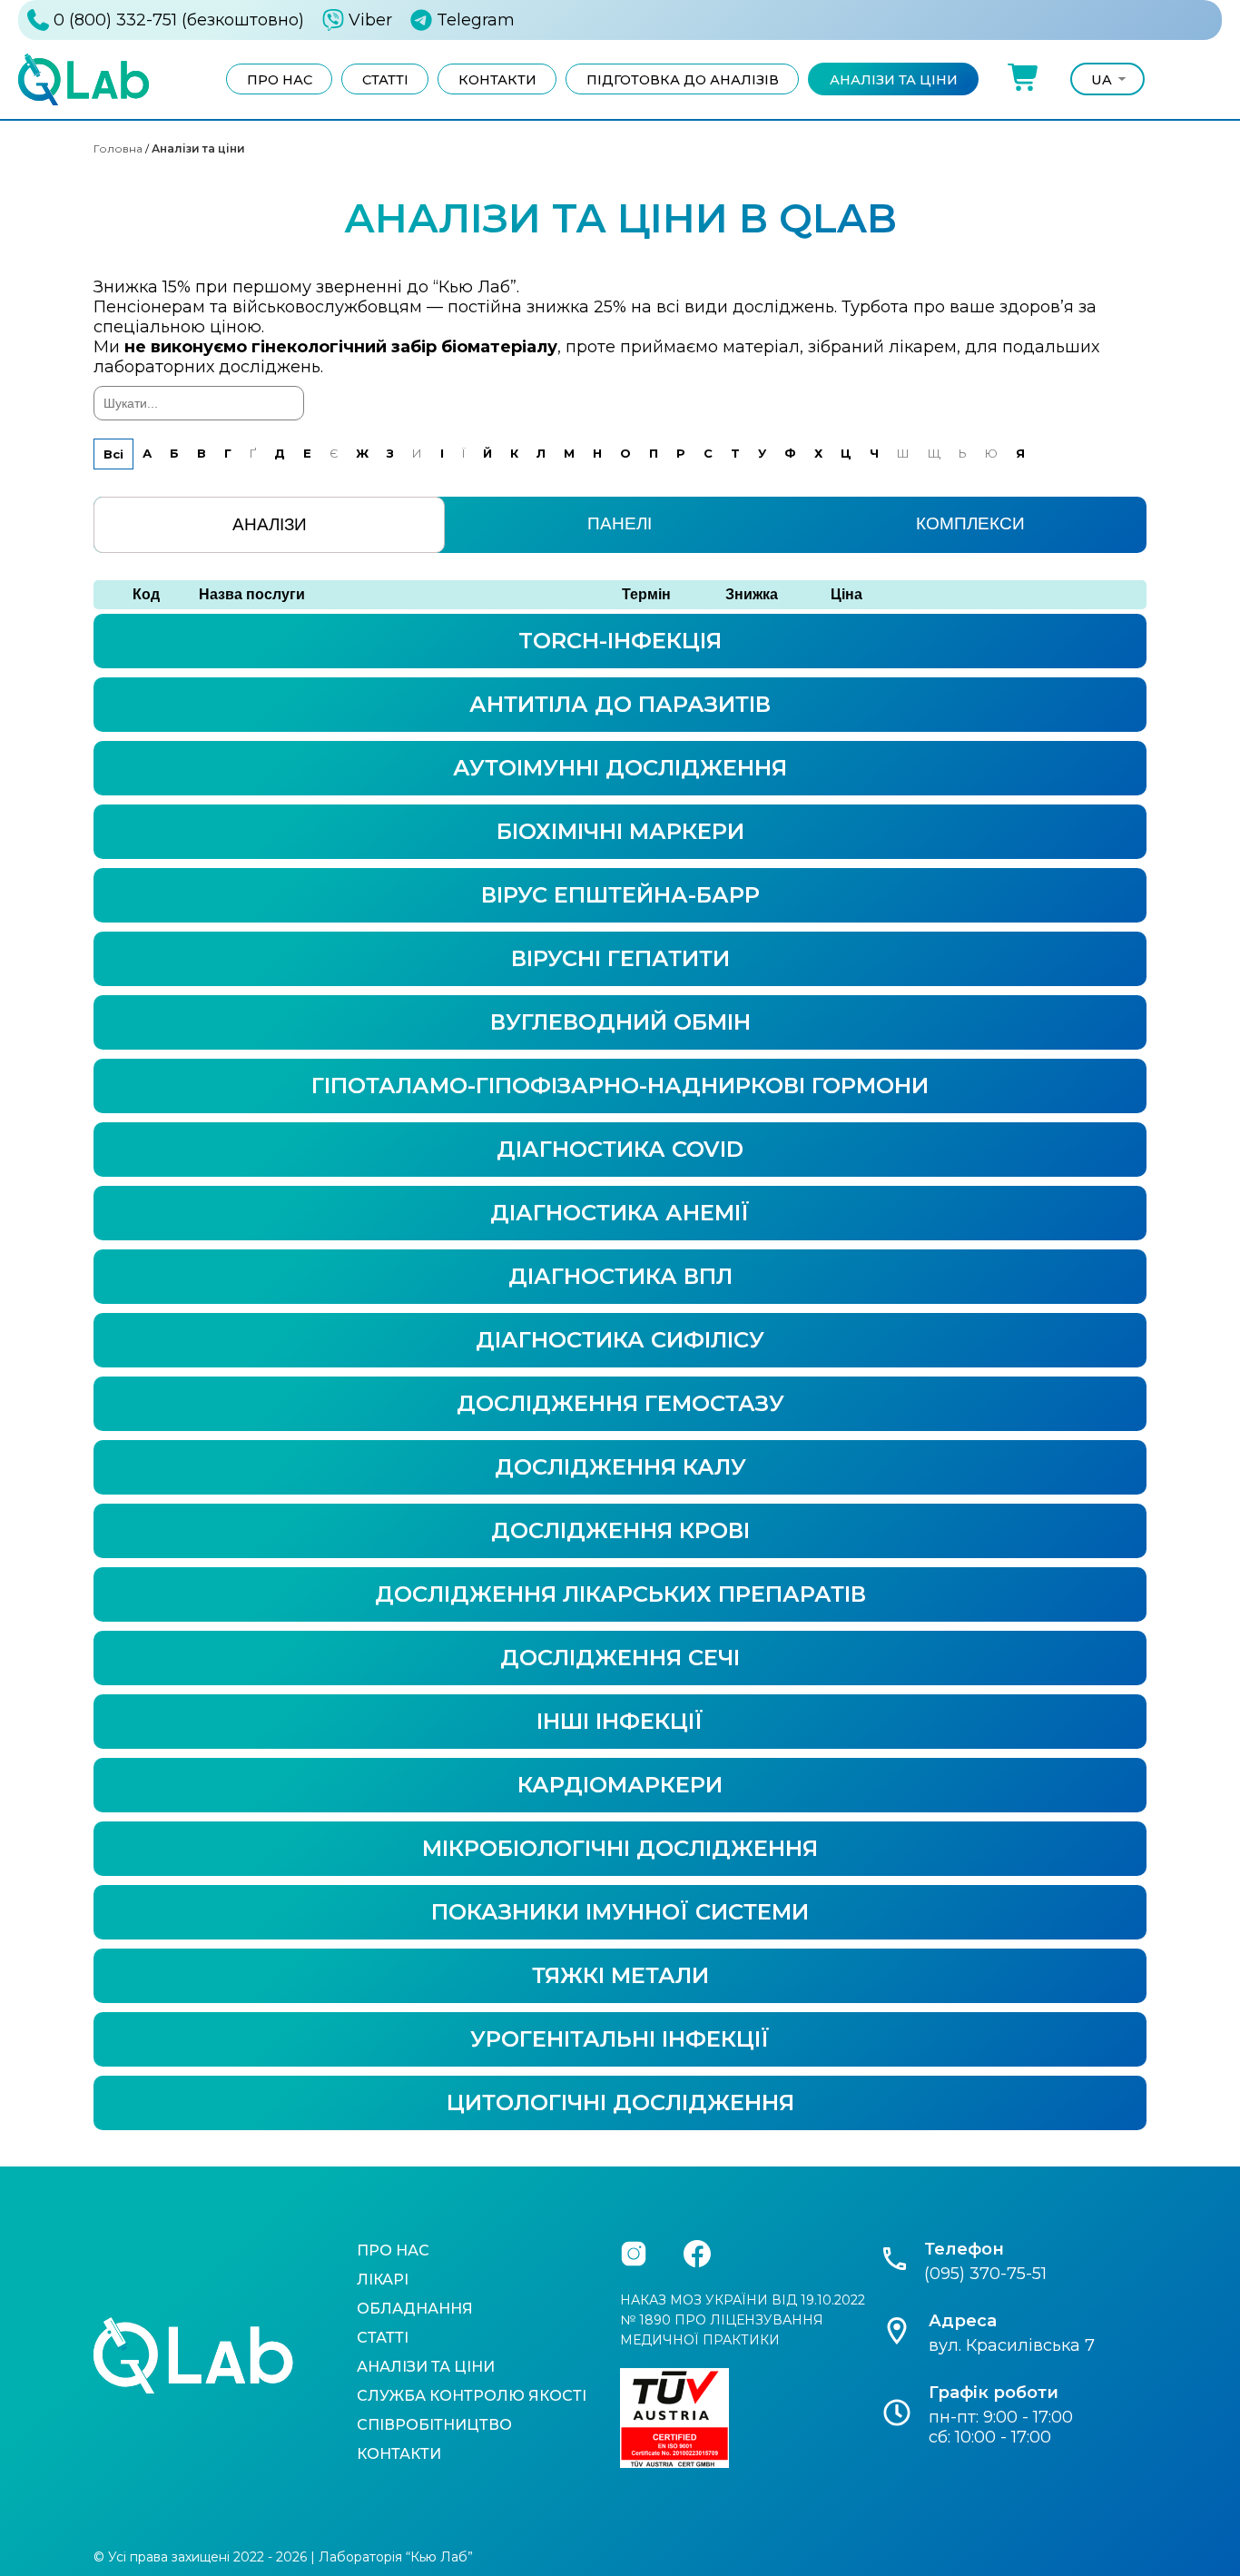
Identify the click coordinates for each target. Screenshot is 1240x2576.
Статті (385, 80)
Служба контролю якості (472, 2396)
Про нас (280, 80)
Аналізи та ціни (894, 80)
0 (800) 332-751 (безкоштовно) (179, 20)
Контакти (497, 80)
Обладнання (415, 2309)
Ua (1102, 80)
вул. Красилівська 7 (1012, 2345)
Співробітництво (434, 2425)
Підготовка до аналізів (683, 80)
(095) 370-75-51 (985, 2274)
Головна (118, 148)
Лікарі (383, 2280)
